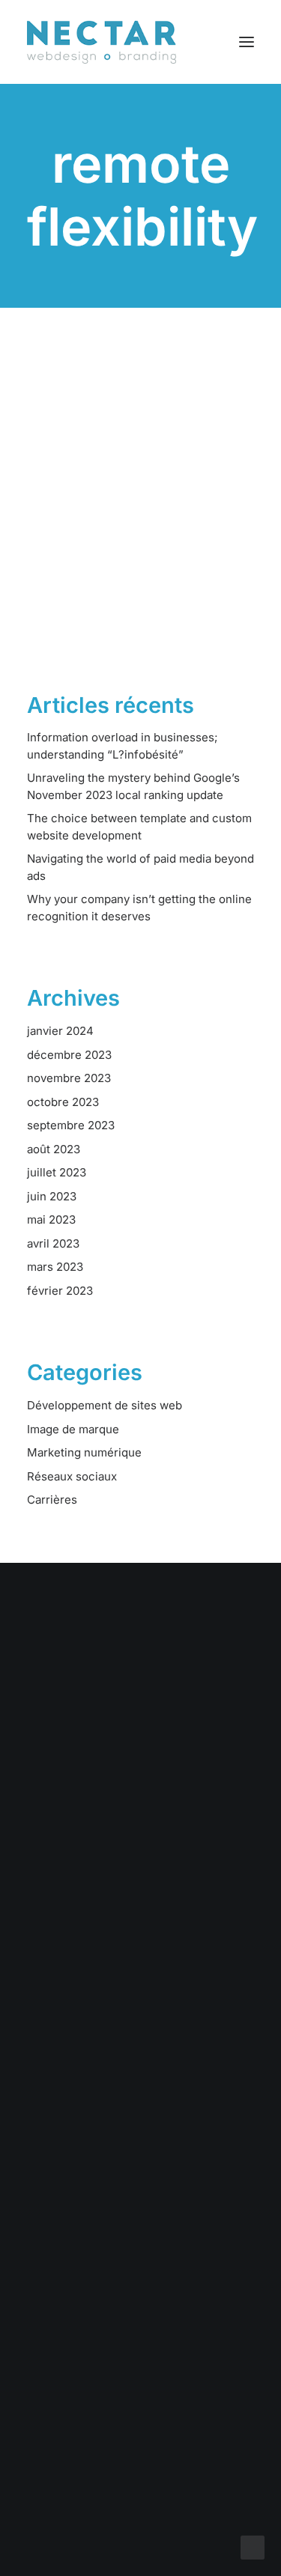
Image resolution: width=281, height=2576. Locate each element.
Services (140, 2012)
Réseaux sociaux (72, 1476)
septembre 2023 (71, 1125)
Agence (140, 2072)
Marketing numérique (84, 1452)
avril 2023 (53, 1243)
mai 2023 (51, 1219)
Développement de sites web (105, 1405)
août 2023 (54, 1149)
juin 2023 (52, 1196)
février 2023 (60, 1291)
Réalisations (141, 2032)
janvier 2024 (60, 1031)
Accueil (141, 1993)
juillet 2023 (57, 1172)
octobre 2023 (63, 1102)
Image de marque (73, 1429)
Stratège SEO (112, 526)
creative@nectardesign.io (140, 2373)
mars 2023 (55, 1267)
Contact (141, 2091)
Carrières (52, 1500)
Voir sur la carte (141, 2278)
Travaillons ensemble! (141, 1767)
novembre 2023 (69, 1078)
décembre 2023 (69, 1055)
